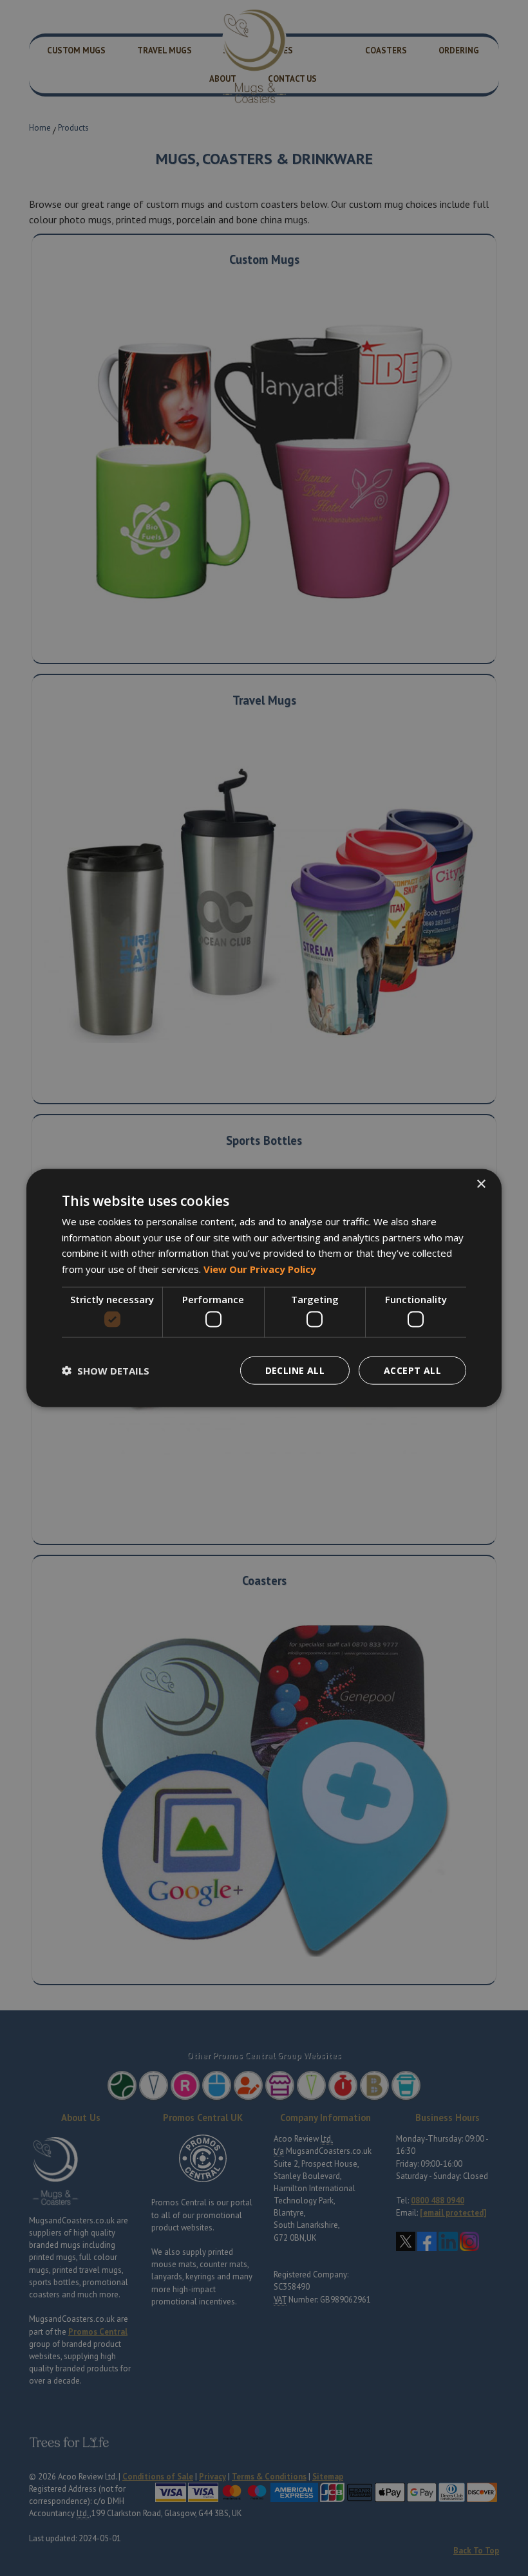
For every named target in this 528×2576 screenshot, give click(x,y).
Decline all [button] (295, 1370)
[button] (106, 1371)
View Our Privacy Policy (260, 1269)
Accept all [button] (412, 1370)
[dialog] (264, 1288)
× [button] (481, 1184)
